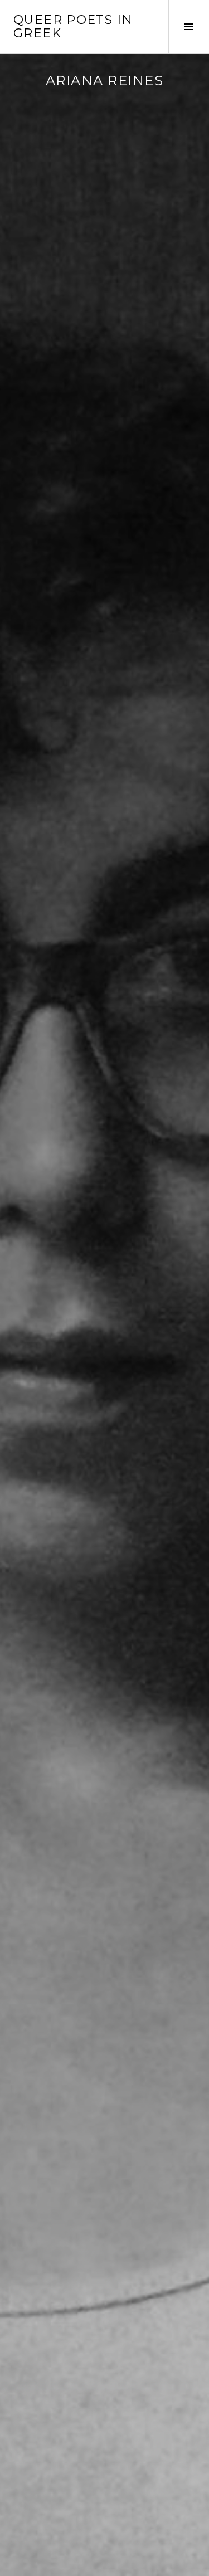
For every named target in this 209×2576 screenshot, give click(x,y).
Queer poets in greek (73, 26)
